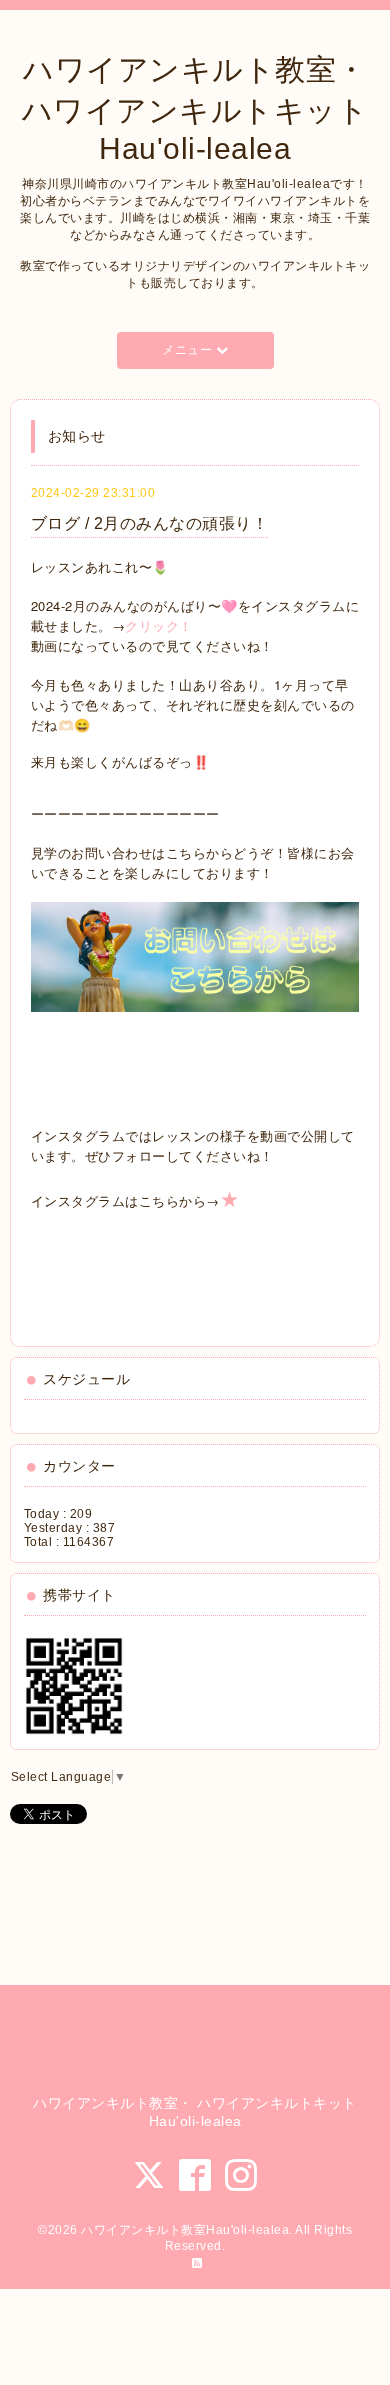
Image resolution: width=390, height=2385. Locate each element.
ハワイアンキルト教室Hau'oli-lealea (185, 2230)
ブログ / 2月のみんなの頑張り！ (150, 523)
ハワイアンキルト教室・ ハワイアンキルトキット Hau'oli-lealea (195, 109)
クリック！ (159, 625)
